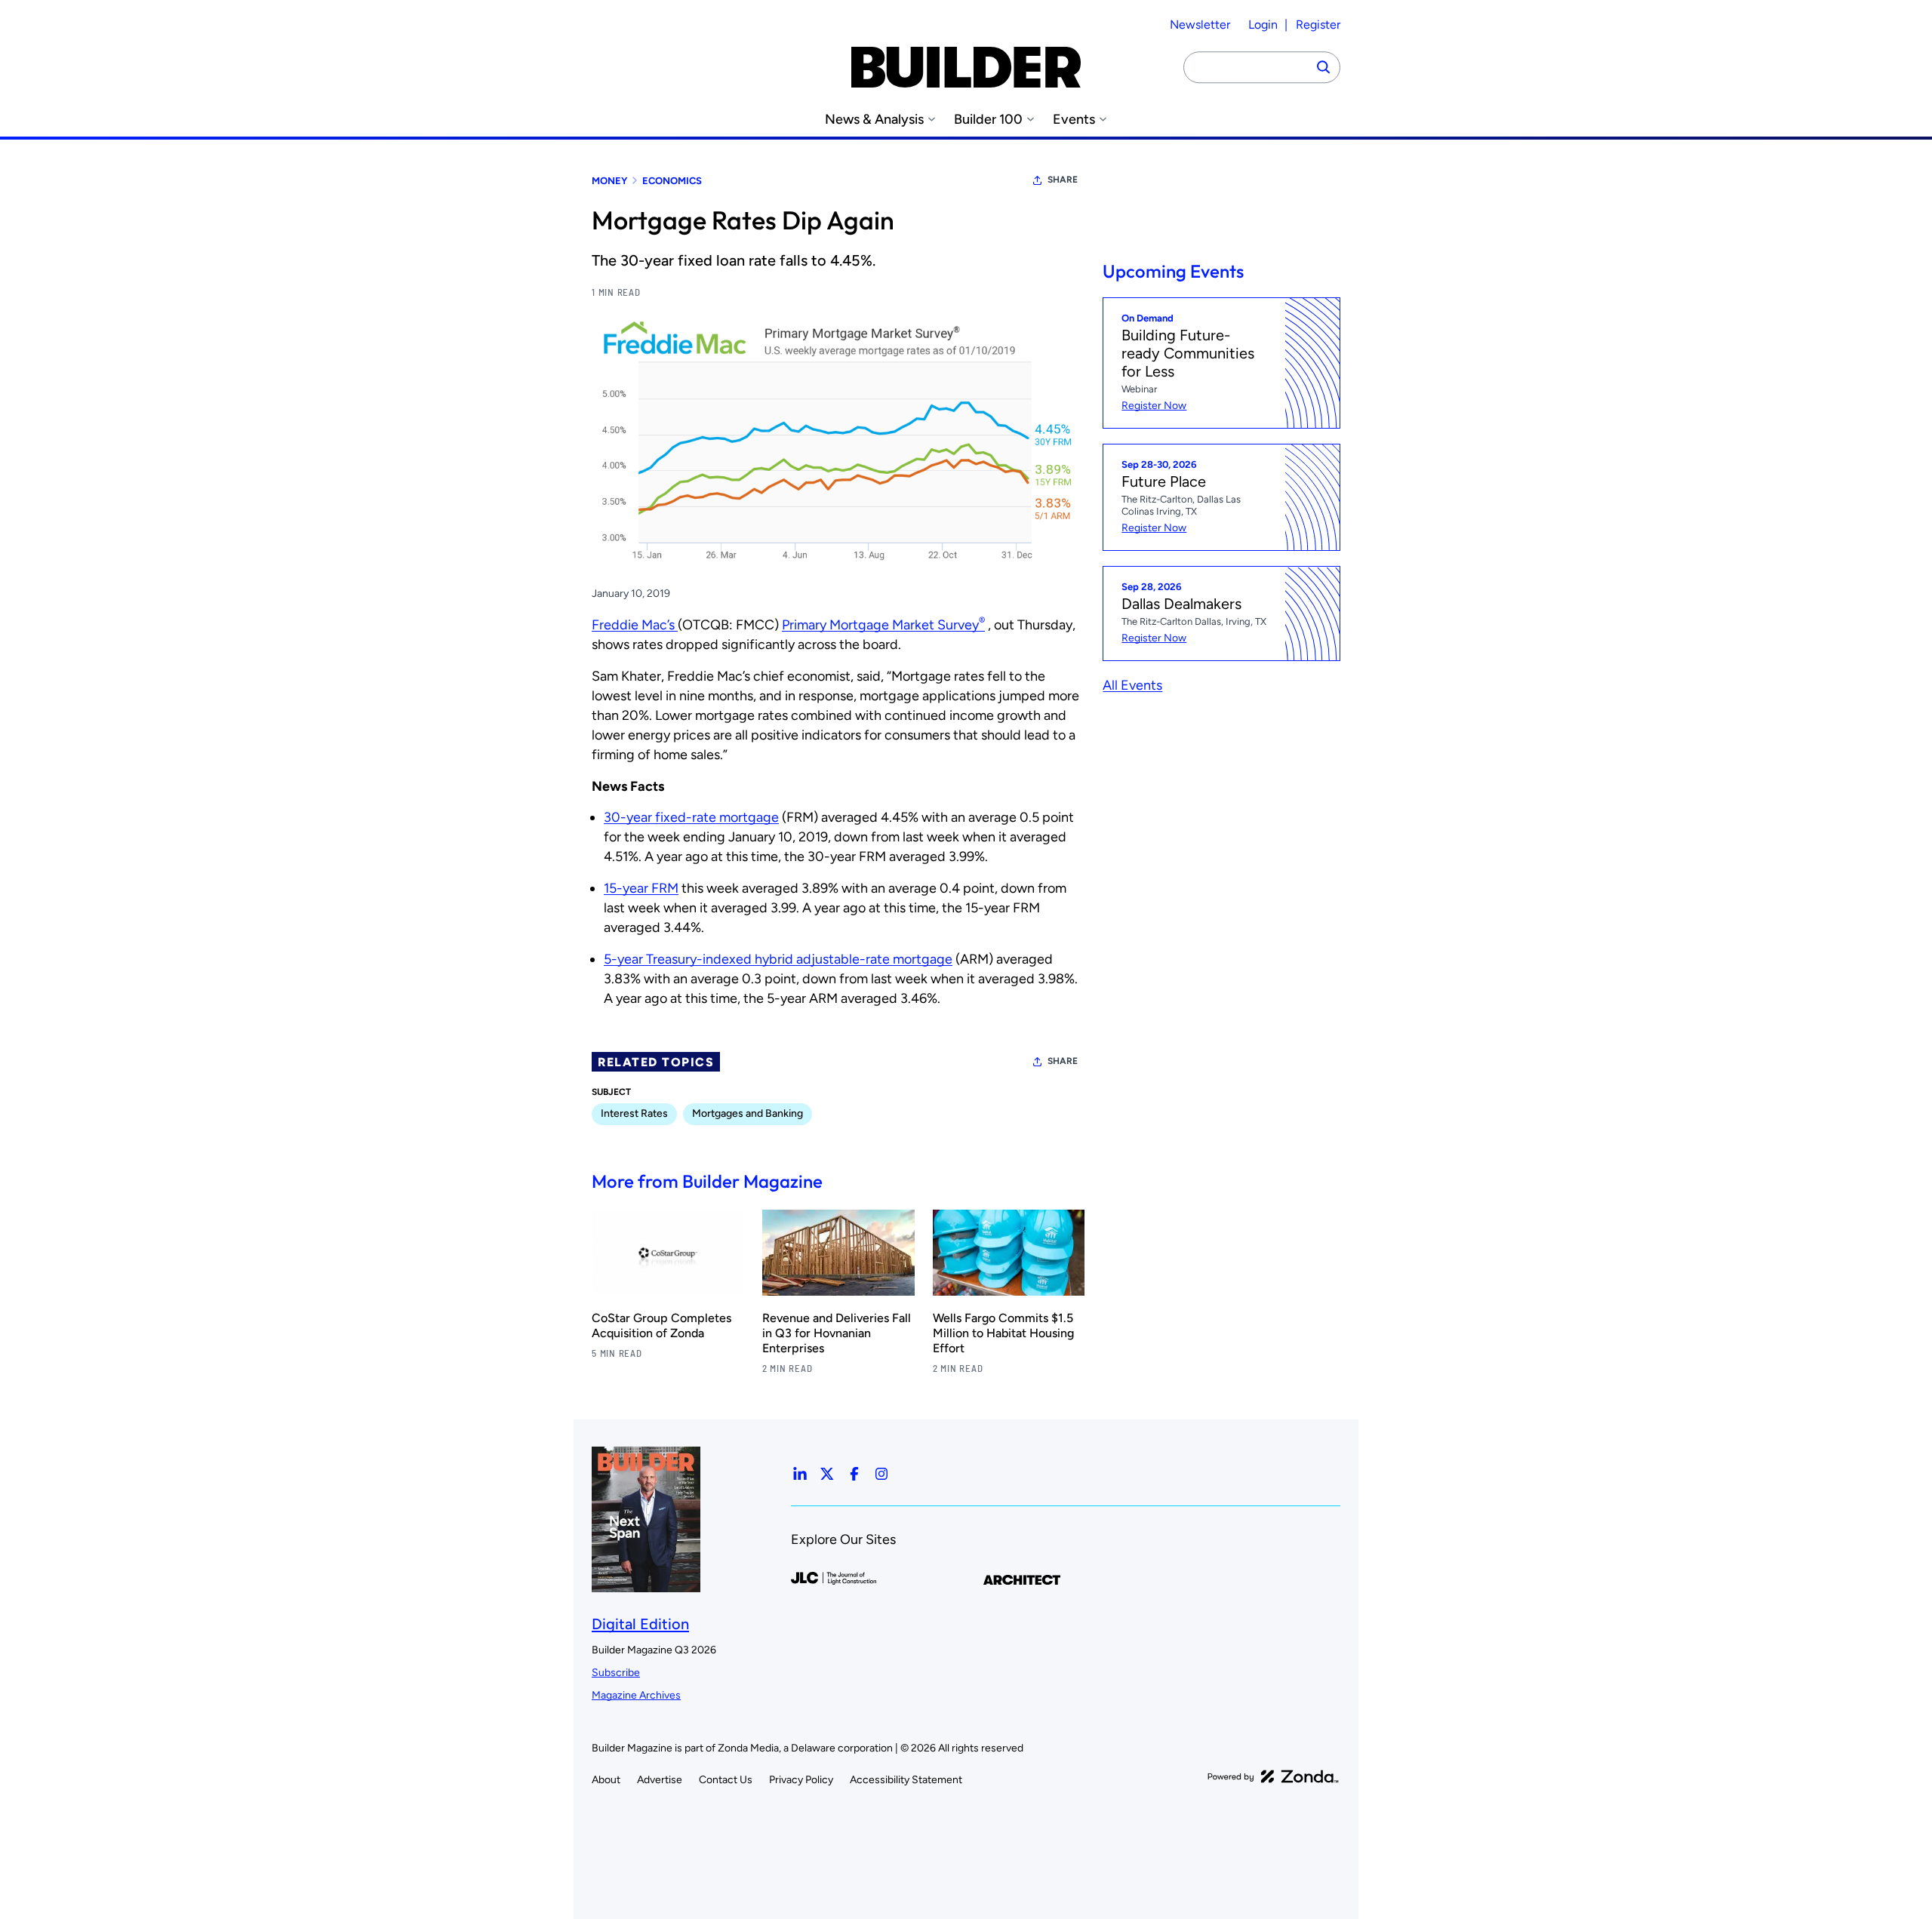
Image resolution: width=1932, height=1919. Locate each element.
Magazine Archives (636, 1695)
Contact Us (726, 1780)
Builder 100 (988, 120)
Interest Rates (634, 1113)
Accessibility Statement (906, 1780)
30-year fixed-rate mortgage (691, 817)
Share (1063, 180)
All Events (1132, 685)
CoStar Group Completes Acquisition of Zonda (661, 1325)
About (606, 1780)
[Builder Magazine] (966, 67)
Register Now (1154, 406)
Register (1318, 25)
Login (1263, 25)
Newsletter (1200, 25)
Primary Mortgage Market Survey (883, 625)
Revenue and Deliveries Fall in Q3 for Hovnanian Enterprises (837, 1333)
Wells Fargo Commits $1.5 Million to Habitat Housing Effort (1003, 1333)
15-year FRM (641, 888)
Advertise (660, 1780)
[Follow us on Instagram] (881, 1474)
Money (609, 181)
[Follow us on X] (827, 1474)
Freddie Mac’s (635, 625)
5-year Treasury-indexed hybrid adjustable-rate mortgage (778, 959)
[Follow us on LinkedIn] (800, 1474)
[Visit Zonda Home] (1273, 1776)
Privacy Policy (801, 1780)
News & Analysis (874, 120)
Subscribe (616, 1673)
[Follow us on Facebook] (854, 1474)
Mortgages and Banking (748, 1113)
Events (1074, 120)
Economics (672, 181)
